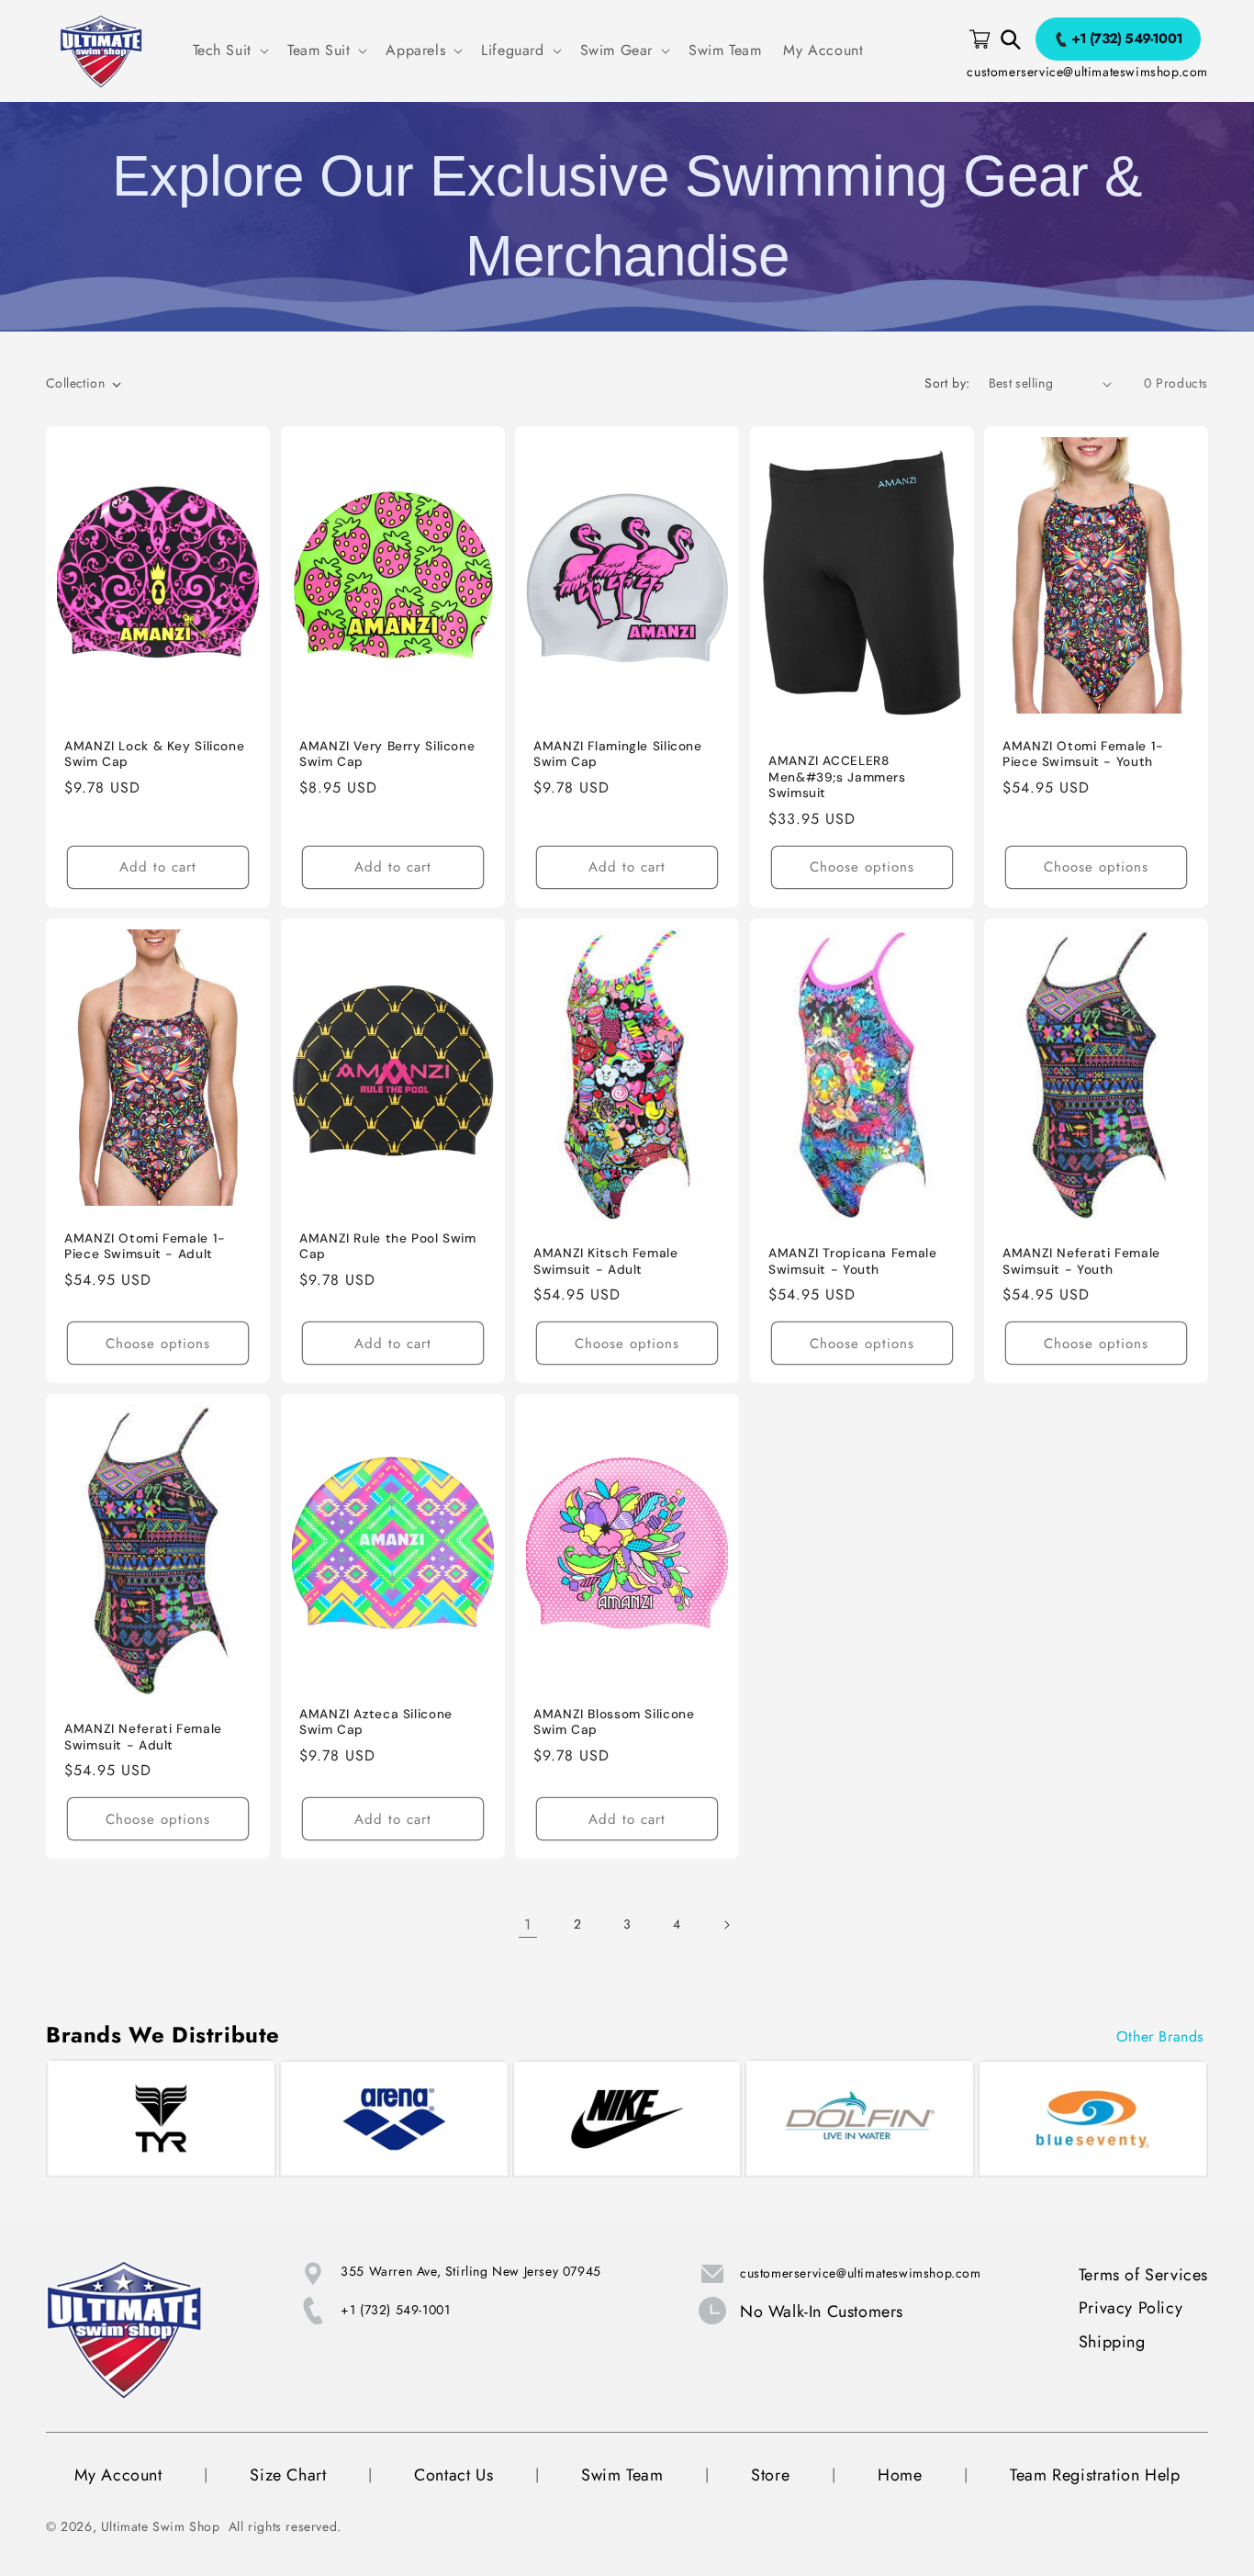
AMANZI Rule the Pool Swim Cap (388, 1247)
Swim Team (622, 2475)
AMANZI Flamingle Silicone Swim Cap (618, 754)
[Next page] (726, 1925)
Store (770, 2475)
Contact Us (453, 2475)
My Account (118, 2475)
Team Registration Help (1095, 2475)
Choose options (862, 867)
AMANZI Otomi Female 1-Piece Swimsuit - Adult (145, 1247)
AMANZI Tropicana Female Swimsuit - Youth (853, 1261)
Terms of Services (1143, 2275)
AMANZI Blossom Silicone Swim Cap (614, 1722)
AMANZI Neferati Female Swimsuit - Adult (143, 1737)
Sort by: (947, 383)
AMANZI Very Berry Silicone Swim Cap (387, 754)
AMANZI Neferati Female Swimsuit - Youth (1081, 1261)
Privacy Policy (1131, 2308)
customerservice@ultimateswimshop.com (1087, 72)
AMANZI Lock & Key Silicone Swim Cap (154, 754)
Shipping (1112, 2342)
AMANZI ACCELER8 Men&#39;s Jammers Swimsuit (837, 777)
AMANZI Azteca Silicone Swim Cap (376, 1722)
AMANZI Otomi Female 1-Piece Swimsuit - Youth (1083, 754)
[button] (229, 51)
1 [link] (528, 1924)
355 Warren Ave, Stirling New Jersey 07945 (471, 2271)
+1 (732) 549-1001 (395, 2310)
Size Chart (288, 2475)
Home (900, 2475)
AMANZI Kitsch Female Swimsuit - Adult (606, 1261)
